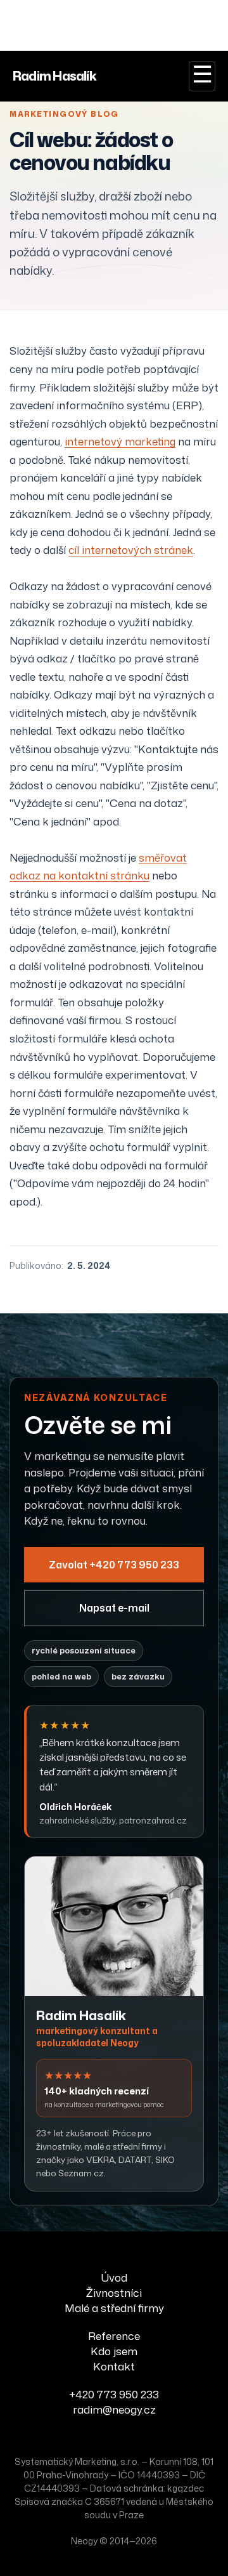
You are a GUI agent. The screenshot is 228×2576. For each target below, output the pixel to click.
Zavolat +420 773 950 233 (114, 1565)
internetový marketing (120, 441)
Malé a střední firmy (114, 2308)
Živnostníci (114, 2292)
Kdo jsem (114, 2351)
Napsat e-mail (114, 1608)
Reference (114, 2336)
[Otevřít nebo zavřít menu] (202, 76)
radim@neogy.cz (114, 2409)
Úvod (114, 2277)
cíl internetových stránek (131, 550)
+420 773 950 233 (114, 2394)
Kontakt (114, 2366)
